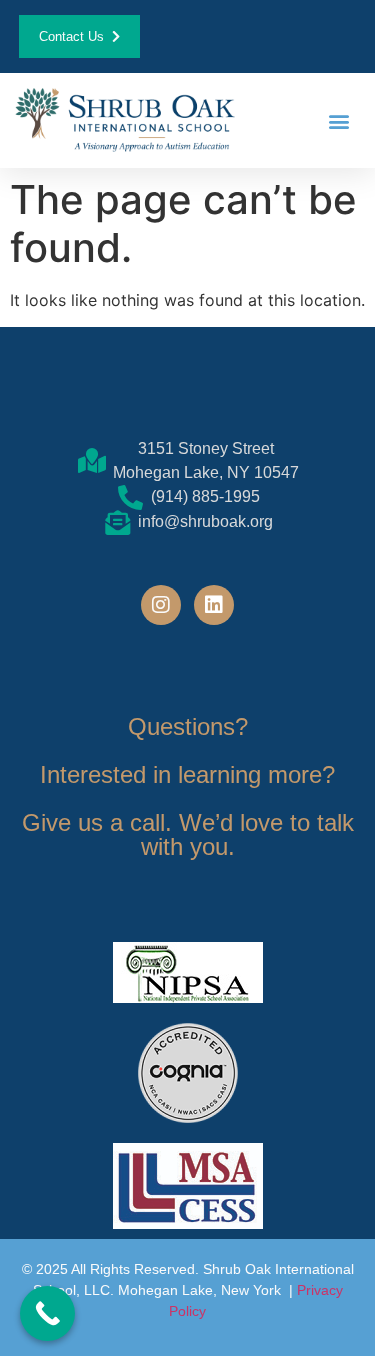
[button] (338, 120)
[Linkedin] (214, 605)
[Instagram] (161, 605)
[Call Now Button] (47, 1313)
